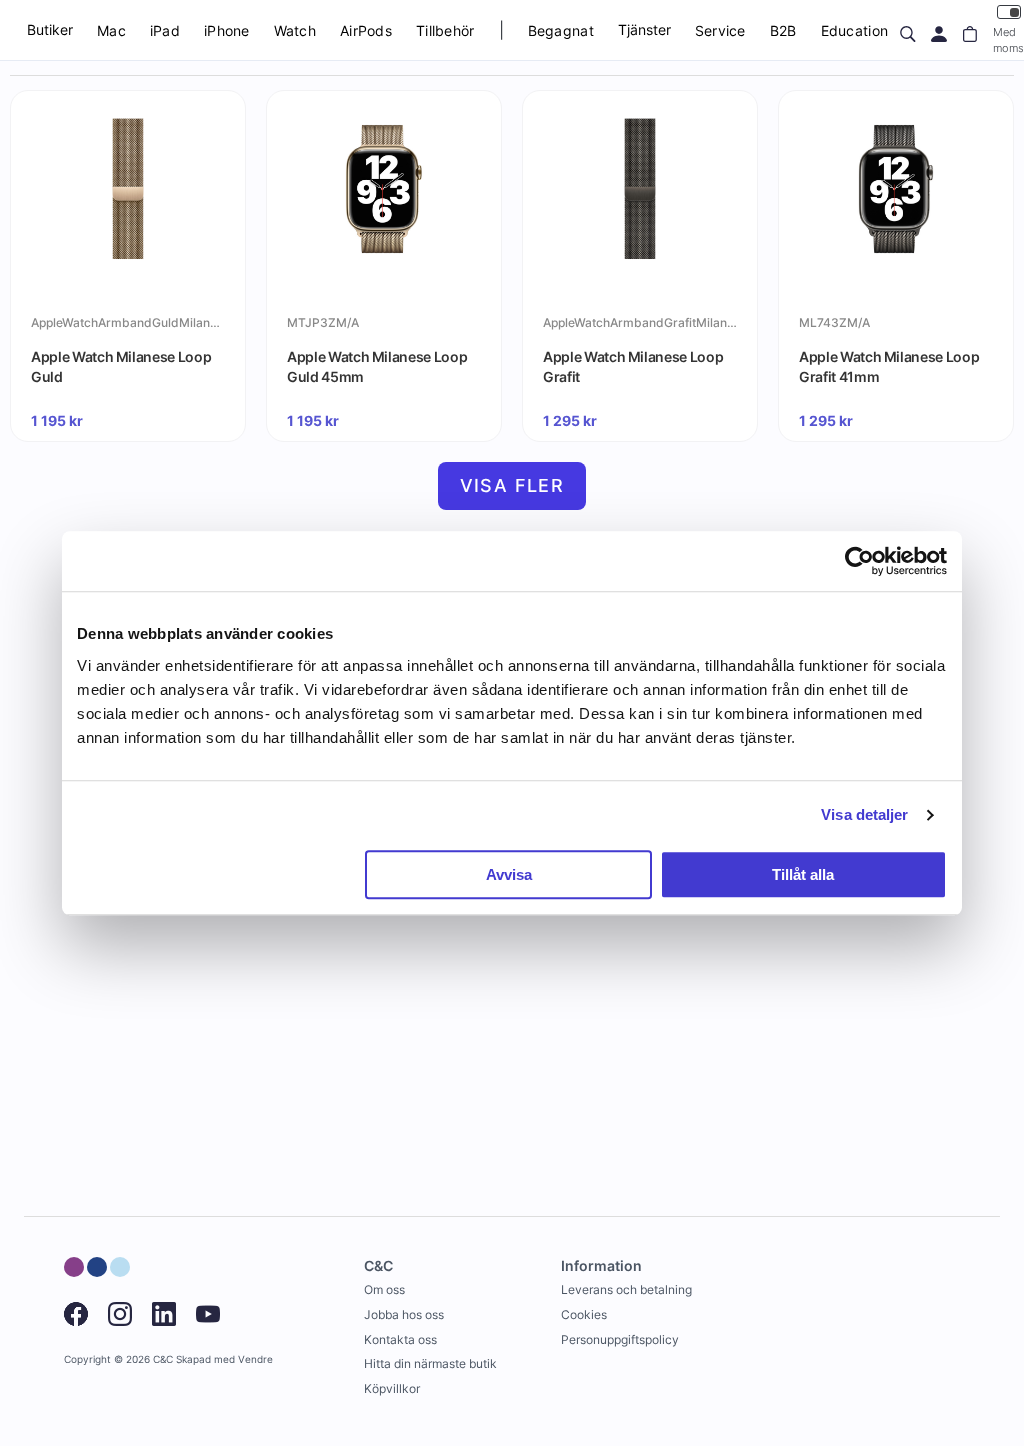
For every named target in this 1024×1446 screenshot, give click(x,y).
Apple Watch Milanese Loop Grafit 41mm (889, 366)
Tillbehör (445, 30)
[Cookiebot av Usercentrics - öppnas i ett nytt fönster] (859, 561)
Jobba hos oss (404, 1314)
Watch (295, 30)
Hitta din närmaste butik (430, 1363)
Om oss (384, 1289)
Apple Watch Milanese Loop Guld (121, 366)
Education (855, 30)
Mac (111, 30)
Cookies (584, 1314)
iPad (165, 30)
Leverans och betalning (626, 1289)
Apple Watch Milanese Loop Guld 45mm (377, 366)
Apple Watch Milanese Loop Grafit (633, 366)
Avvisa (509, 874)
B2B (783, 30)
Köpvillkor (392, 1388)
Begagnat (561, 30)
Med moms (1008, 39)
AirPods (366, 30)
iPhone (227, 30)
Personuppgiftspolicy (620, 1339)
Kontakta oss (400, 1339)
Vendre (255, 1359)
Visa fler (512, 485)
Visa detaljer (864, 814)
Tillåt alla (803, 874)
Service (720, 30)
